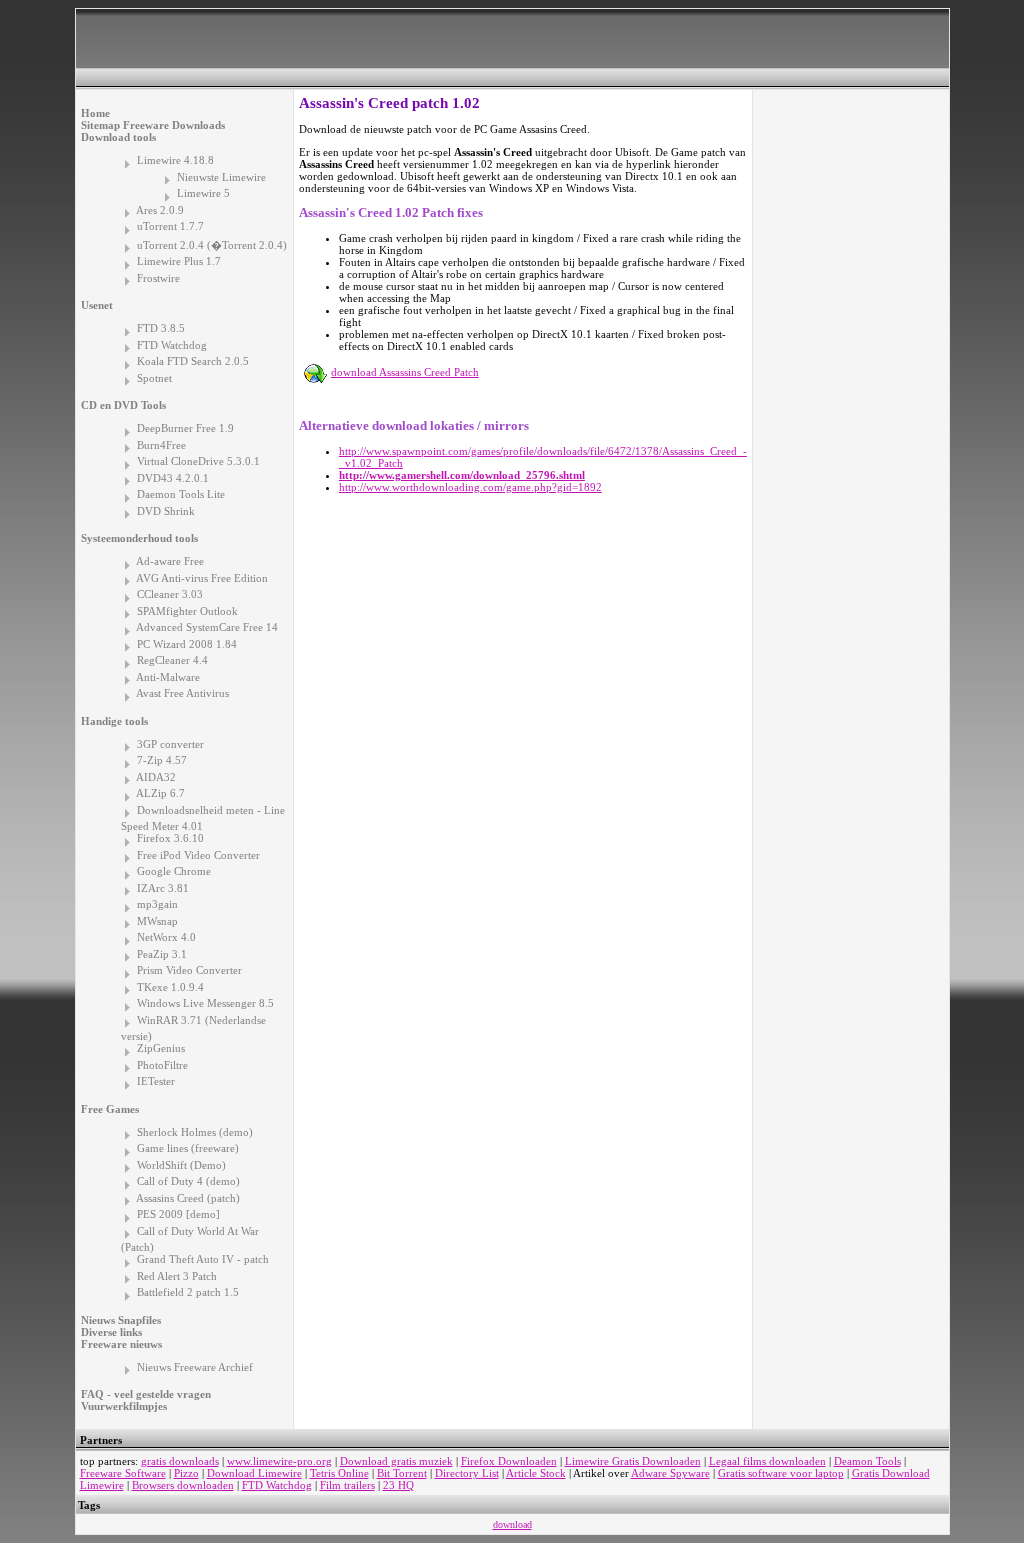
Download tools (118, 137)
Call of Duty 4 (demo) (188, 1181)
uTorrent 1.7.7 (170, 226)
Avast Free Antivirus (182, 693)
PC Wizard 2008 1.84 (187, 644)
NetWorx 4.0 (166, 937)
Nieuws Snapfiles (121, 1320)
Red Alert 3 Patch (177, 1276)
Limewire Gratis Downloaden (633, 1461)
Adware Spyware (670, 1473)
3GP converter (170, 744)
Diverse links (111, 1332)
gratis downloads (180, 1461)
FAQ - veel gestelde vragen (146, 1394)
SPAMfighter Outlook (187, 611)
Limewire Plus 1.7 (179, 261)
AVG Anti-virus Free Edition (202, 578)
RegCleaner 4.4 (172, 660)
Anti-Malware (168, 677)
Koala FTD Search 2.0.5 (193, 361)
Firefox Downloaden (509, 1461)
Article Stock (536, 1473)
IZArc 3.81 (163, 888)
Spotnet (154, 378)
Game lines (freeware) (188, 1148)
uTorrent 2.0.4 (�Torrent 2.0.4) (212, 245)
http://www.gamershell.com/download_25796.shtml (462, 475)
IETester (156, 1081)
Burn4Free (161, 445)
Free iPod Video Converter (198, 855)
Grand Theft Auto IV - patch (203, 1259)
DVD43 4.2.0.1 (173, 478)
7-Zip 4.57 (162, 760)
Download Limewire (254, 1473)
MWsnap (157, 921)
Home (95, 113)
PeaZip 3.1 (162, 954)
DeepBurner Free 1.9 (185, 428)
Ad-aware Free (170, 561)
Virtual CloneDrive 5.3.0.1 (198, 461)
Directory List (467, 1473)
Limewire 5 (203, 193)
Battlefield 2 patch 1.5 (188, 1292)
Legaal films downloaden (767, 1461)
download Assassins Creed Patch (405, 372)
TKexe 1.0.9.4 (170, 987)
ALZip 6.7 (160, 793)
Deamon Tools (867, 1461)
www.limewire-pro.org (279, 1461)
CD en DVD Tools (123, 405)
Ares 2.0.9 (160, 210)
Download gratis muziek (396, 1461)
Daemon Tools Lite (181, 494)
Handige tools (114, 721)
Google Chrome (174, 871)
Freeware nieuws (121, 1344)
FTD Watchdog (172, 345)
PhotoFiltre (162, 1065)
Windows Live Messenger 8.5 (205, 1003)
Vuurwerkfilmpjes (124, 1406)
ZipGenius (161, 1048)
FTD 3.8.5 (161, 328)
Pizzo (186, 1473)
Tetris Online (339, 1473)
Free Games (110, 1109)
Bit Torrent (402, 1473)
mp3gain (157, 904)
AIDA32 (156, 777)
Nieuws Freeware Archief (195, 1367)
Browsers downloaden (183, 1485)
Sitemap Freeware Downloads (153, 125)
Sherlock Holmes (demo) (195, 1132)
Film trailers (347, 1485)
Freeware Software (123, 1473)
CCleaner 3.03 (170, 594)
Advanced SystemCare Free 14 (207, 627)
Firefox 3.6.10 (170, 838)
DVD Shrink (166, 511)
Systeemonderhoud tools (139, 538)
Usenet (97, 305)
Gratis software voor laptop (781, 1473)
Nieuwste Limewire (221, 177)
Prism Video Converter (189, 970)
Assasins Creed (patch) (188, 1198)
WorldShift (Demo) (181, 1165)
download (512, 1524)
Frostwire (158, 278)
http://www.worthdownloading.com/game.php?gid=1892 (470, 487)
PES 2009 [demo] (178, 1214)
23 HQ (398, 1485)
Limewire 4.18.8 (175, 160)
